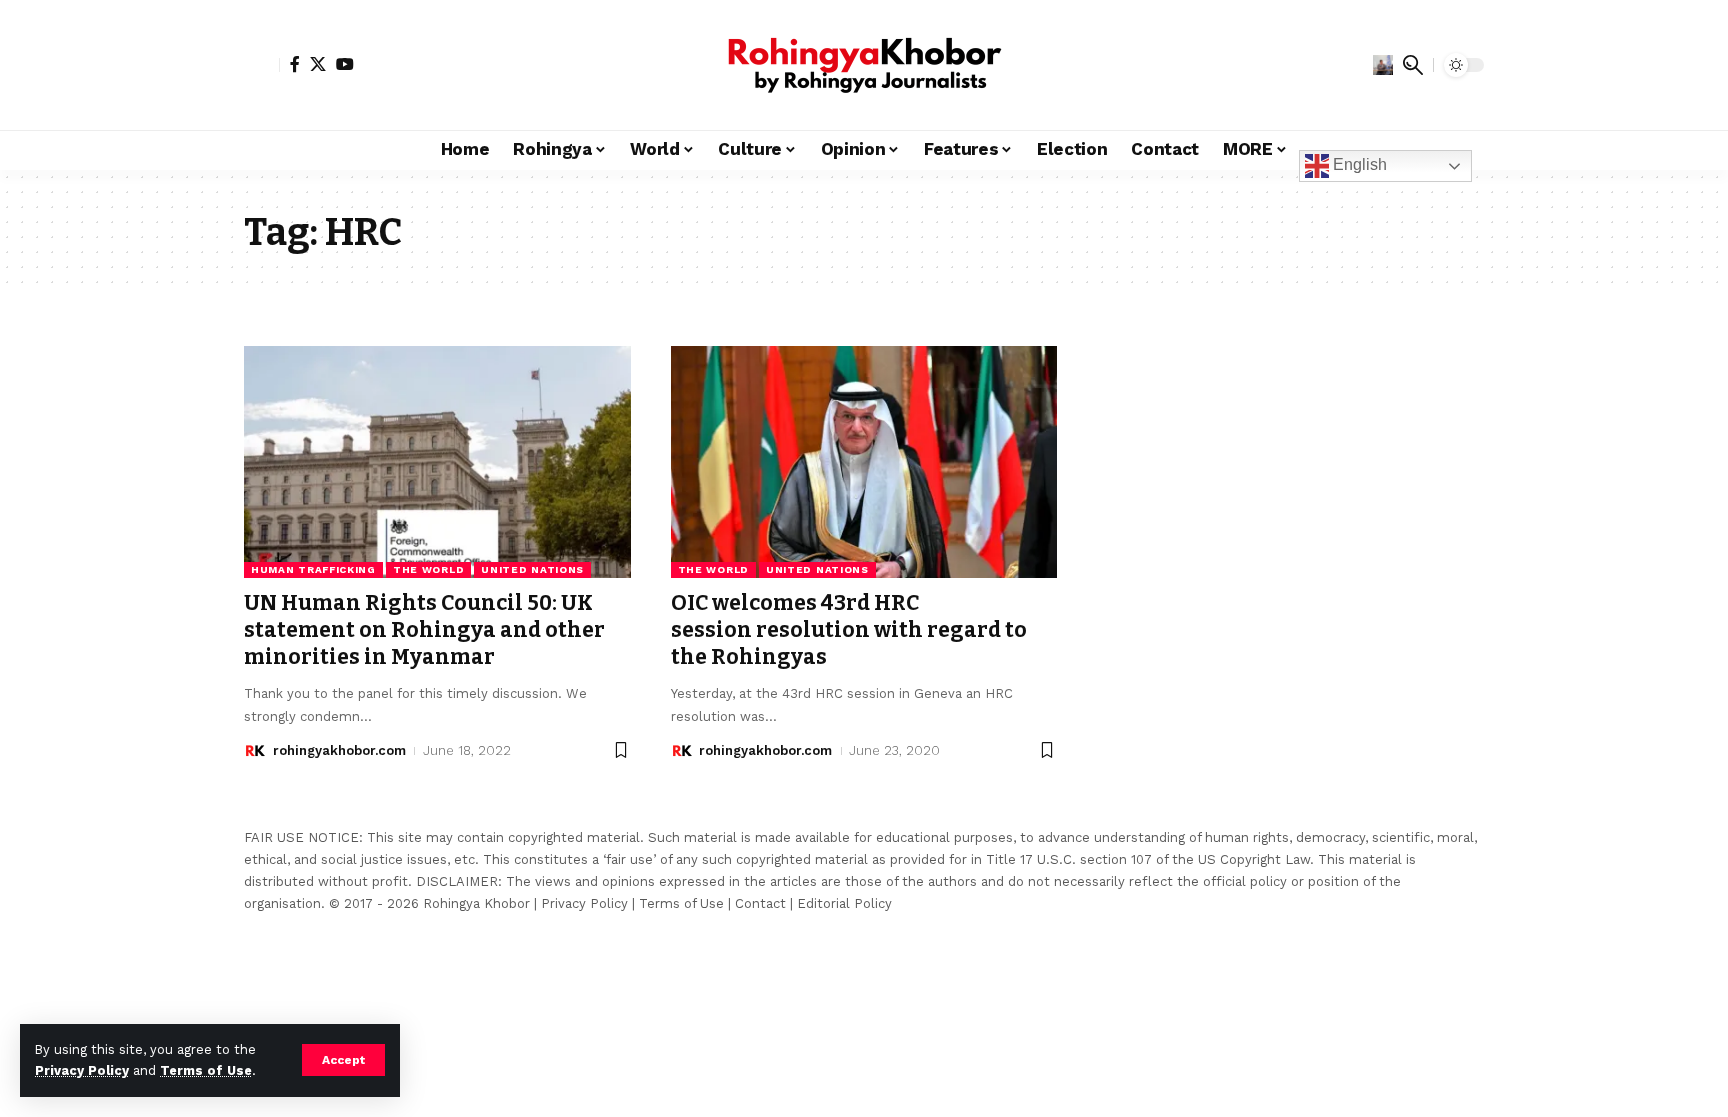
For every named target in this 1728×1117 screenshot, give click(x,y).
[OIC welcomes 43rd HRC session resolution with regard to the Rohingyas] (864, 462)
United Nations (532, 569)
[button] (343, 1060)
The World (428, 569)
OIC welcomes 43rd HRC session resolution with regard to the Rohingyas (849, 630)
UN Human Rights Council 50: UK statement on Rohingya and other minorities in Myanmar (424, 630)
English (1358, 164)
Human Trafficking (313, 569)
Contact (760, 903)
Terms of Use (206, 1070)
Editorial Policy (844, 903)
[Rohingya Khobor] (864, 65)
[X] (318, 64)
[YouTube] (345, 64)
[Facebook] (295, 64)
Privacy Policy (82, 1070)
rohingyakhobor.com (339, 750)
